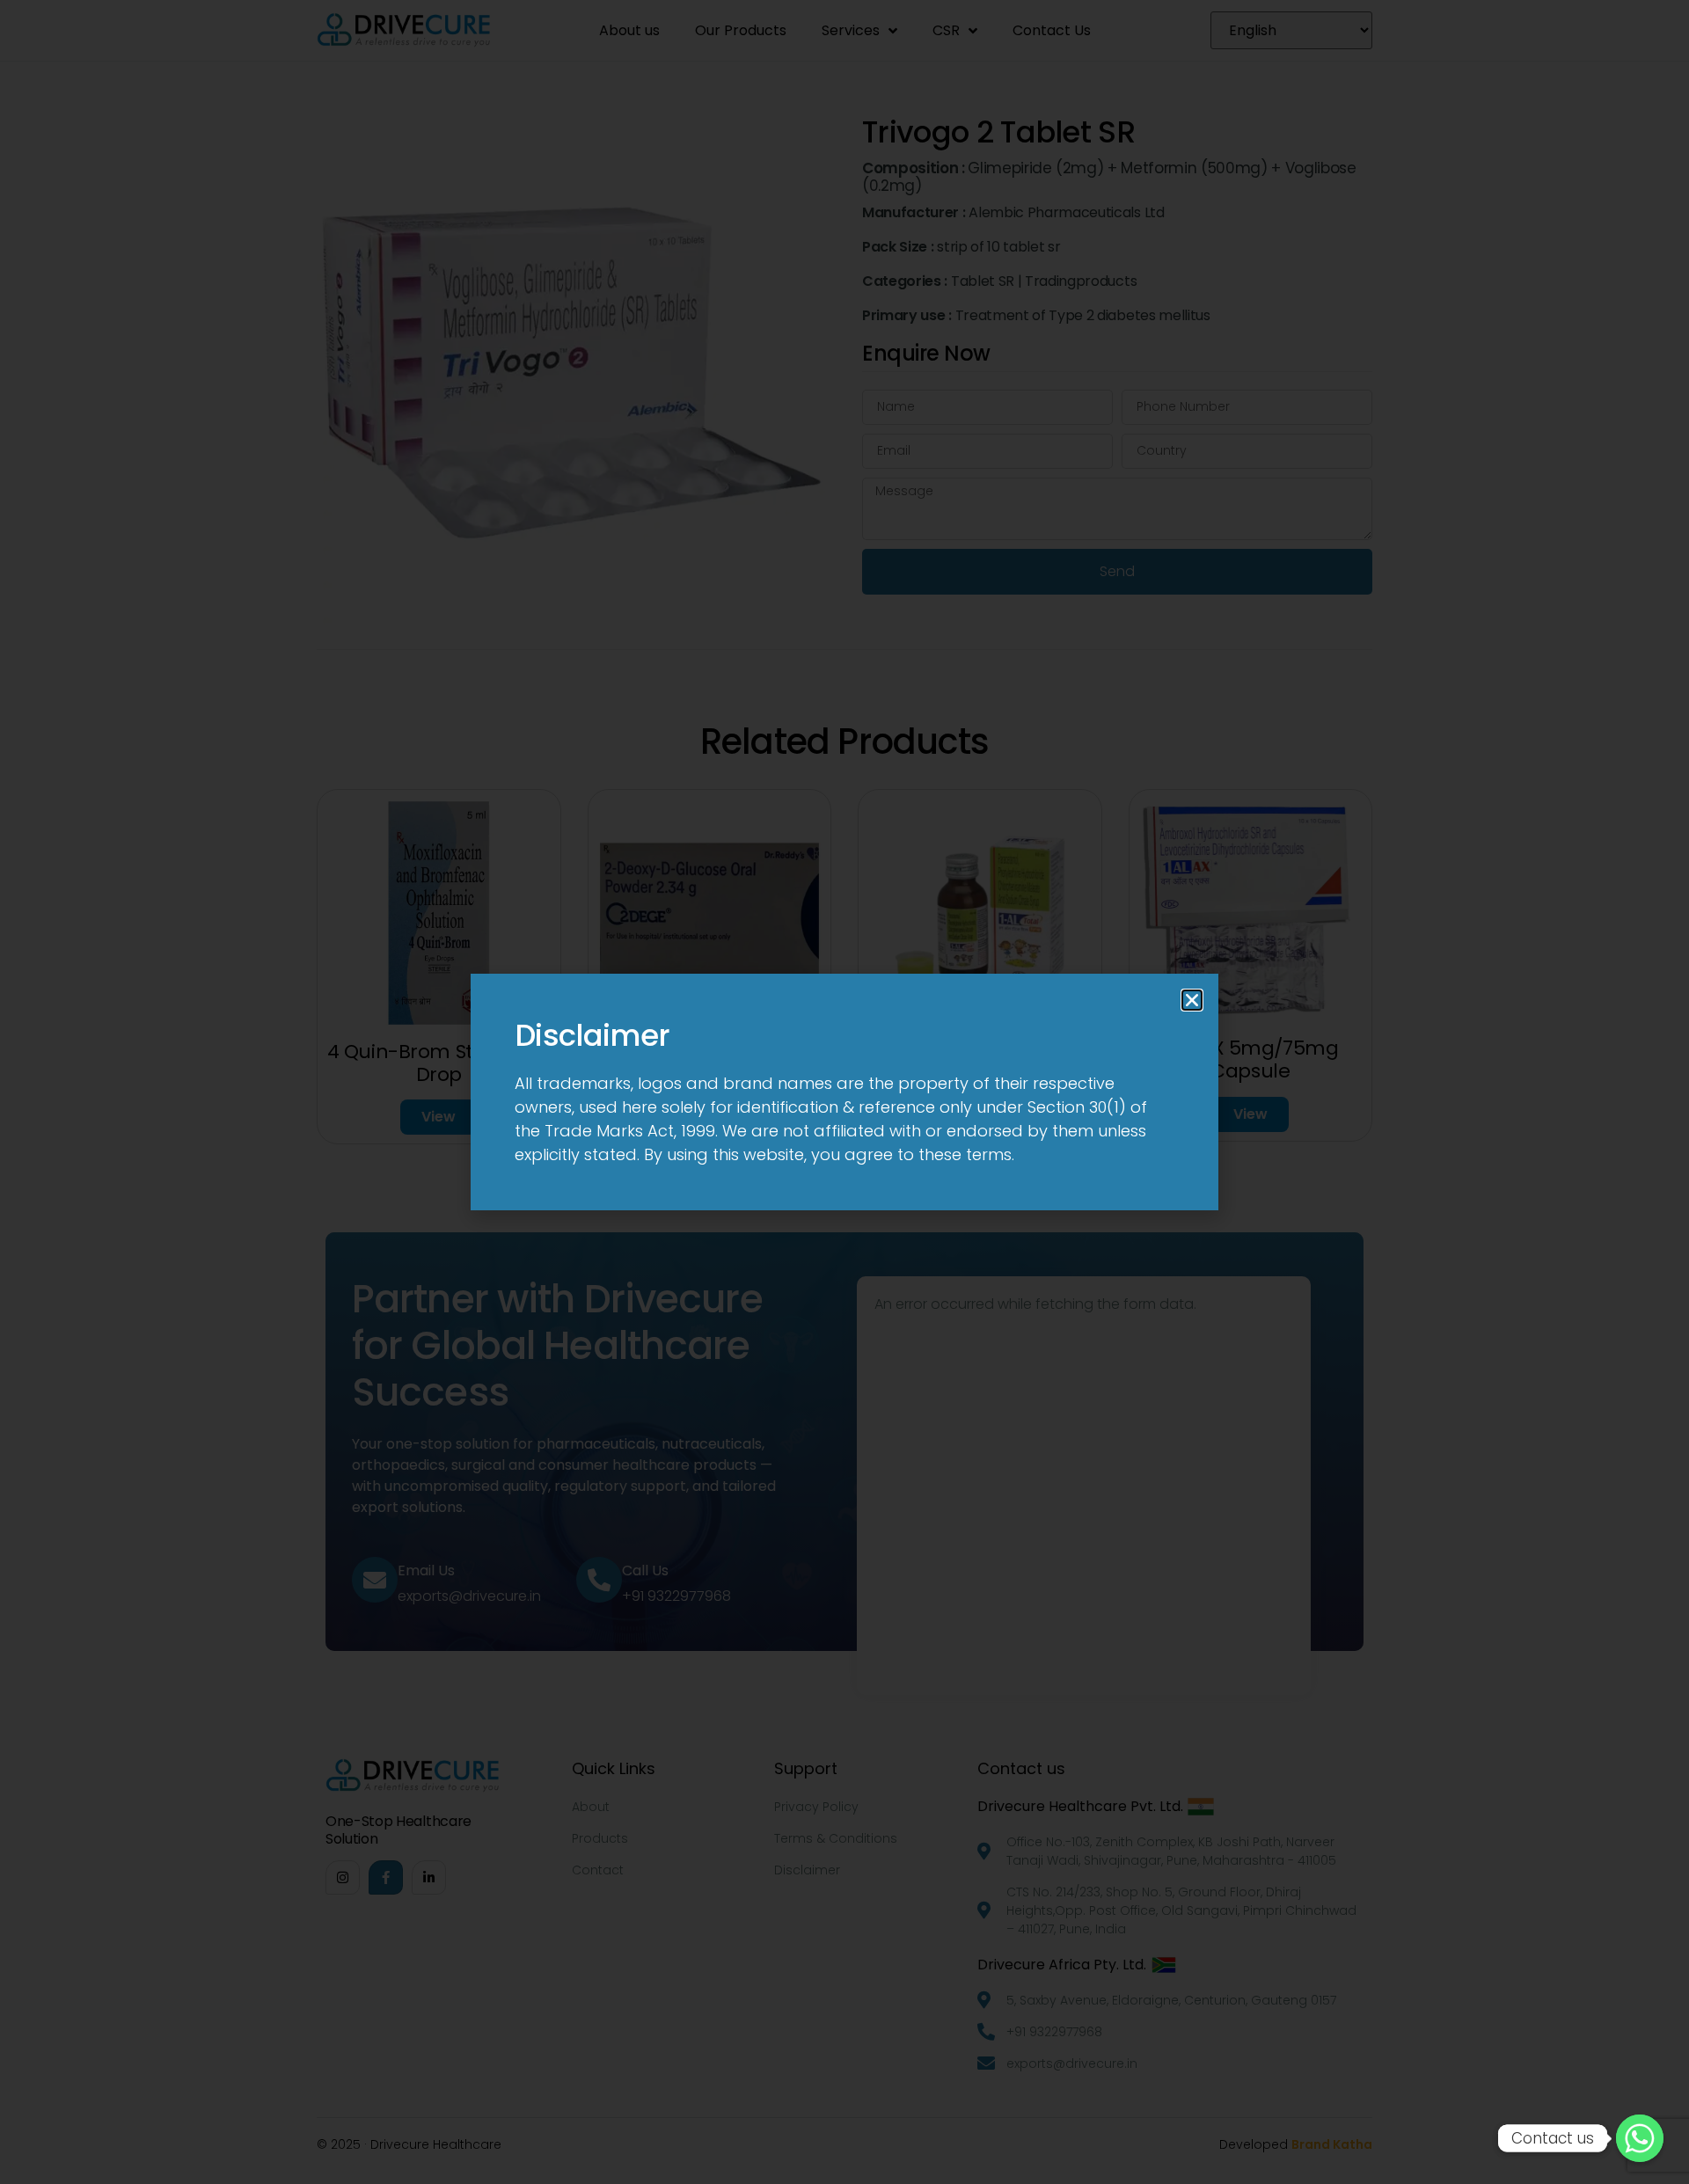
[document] (844, 1092)
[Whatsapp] (1640, 2138)
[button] (1192, 1000)
